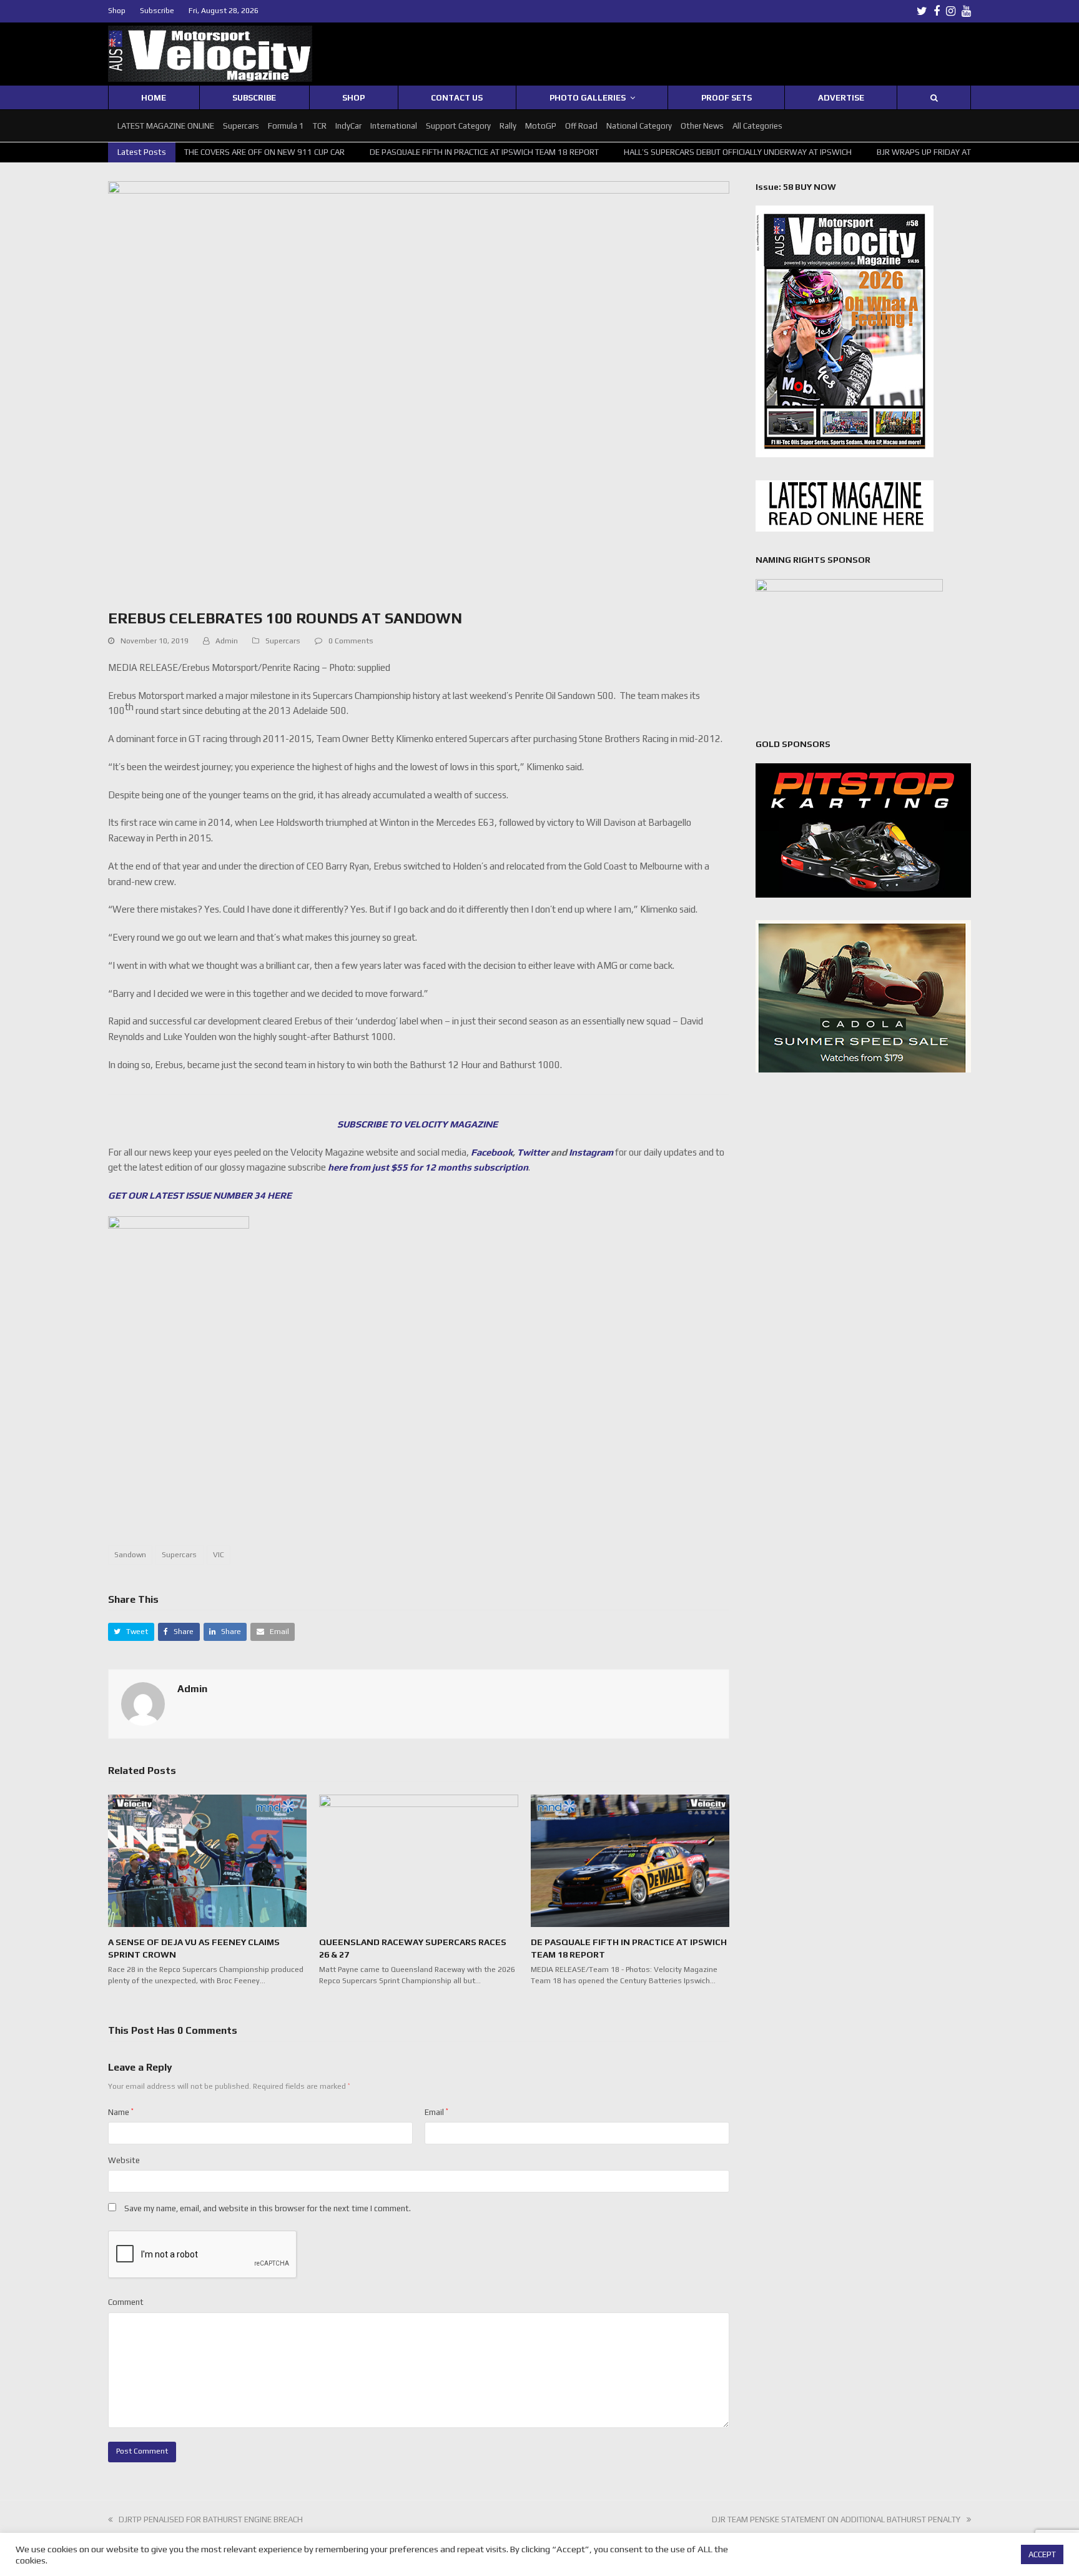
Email (436, 2112)
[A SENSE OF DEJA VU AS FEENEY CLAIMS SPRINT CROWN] (207, 1860)
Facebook (492, 1152)
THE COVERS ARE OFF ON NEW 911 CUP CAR (214, 152)
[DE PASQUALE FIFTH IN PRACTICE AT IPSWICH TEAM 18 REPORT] (630, 1860)
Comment (126, 2302)
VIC (219, 1555)
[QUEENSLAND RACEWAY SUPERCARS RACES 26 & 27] (418, 1860)
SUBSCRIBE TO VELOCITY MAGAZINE (418, 1124)
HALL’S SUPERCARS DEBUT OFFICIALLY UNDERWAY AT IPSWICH (687, 152)
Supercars (283, 641)
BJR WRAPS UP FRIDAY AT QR (879, 152)
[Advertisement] (418, 1487)
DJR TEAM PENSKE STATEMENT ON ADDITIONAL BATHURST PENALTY (836, 2519)
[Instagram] (951, 11)
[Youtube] (966, 11)
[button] (131, 1632)
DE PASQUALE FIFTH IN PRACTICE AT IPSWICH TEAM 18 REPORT (434, 152)
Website (124, 2160)
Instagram (591, 1152)
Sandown (130, 1555)
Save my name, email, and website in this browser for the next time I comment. (268, 2208)
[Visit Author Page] (143, 1704)
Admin (227, 641)
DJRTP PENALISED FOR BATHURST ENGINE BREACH (211, 2519)
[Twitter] (922, 11)
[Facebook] (937, 11)
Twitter (533, 1152)
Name (121, 2112)
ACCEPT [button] (1042, 2554)
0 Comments (351, 641)
